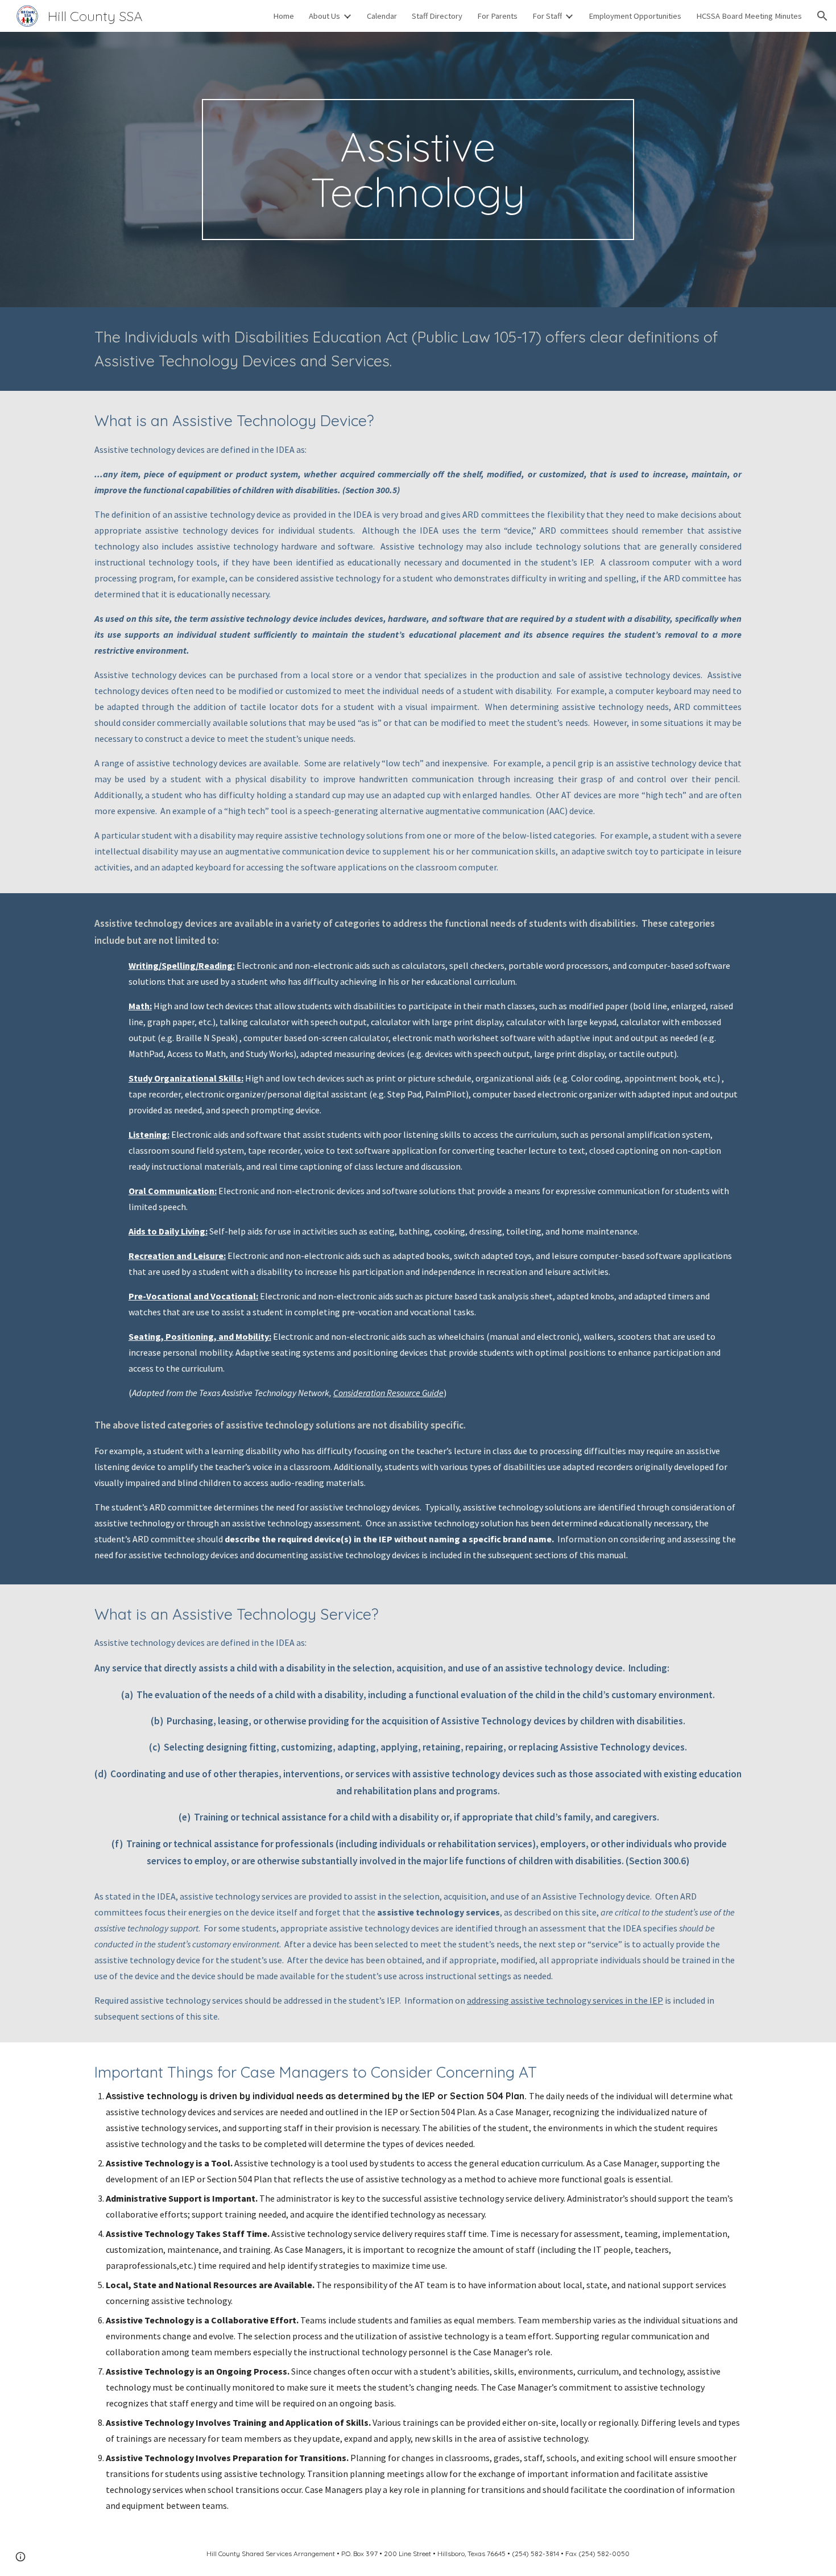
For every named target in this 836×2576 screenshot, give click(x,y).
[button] (822, 16)
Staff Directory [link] (437, 16)
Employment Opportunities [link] (635, 16)
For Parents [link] (497, 16)
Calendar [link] (382, 16)
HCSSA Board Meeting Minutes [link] (749, 16)
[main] (418, 170)
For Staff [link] (547, 16)
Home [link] (284, 16)
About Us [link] (324, 16)
